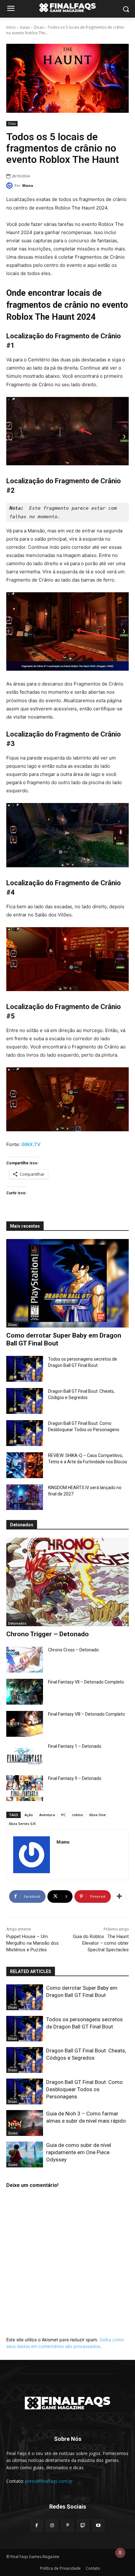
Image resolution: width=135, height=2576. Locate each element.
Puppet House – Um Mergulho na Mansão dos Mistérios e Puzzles (32, 1943)
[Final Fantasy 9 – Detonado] (25, 1788)
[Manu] (10, 186)
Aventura (47, 1815)
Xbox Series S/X (22, 1824)
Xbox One (97, 1815)
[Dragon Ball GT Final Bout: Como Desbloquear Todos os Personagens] (25, 1433)
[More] (119, 1896)
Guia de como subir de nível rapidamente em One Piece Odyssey (79, 2152)
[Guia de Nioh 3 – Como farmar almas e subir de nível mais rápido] (25, 2123)
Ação (29, 1815)
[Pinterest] (67, 2525)
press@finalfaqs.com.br (49, 2481)
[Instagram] (52, 2525)
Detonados (17, 1623)
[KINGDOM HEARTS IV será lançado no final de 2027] (25, 1497)
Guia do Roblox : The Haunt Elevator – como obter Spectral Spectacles (101, 1943)
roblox (77, 1815)
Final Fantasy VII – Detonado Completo (86, 1682)
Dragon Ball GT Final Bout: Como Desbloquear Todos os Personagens (84, 2089)
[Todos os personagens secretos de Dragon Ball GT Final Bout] (25, 1369)
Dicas (39, 27)
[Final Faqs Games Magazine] (67, 8)
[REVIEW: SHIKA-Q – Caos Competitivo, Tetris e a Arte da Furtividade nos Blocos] (25, 1465)
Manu (28, 185)
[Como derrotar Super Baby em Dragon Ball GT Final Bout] (67, 1283)
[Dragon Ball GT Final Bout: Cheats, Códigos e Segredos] (25, 1401)
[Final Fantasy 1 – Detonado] (25, 1756)
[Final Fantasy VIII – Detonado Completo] (25, 1724)
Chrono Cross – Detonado (73, 1650)
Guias (25, 27)
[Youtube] (98, 2525)
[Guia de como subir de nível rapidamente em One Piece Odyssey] (25, 2154)
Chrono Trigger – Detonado (48, 1634)
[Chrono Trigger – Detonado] (67, 1582)
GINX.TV (31, 1144)
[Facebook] (37, 2525)
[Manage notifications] (120, 2553)
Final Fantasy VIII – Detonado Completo (86, 1714)
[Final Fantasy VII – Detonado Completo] (25, 1692)
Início (11, 27)
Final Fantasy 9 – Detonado (75, 1778)
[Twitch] (83, 2525)
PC (63, 1815)
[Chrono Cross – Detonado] (25, 1660)
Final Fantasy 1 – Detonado (75, 1746)
